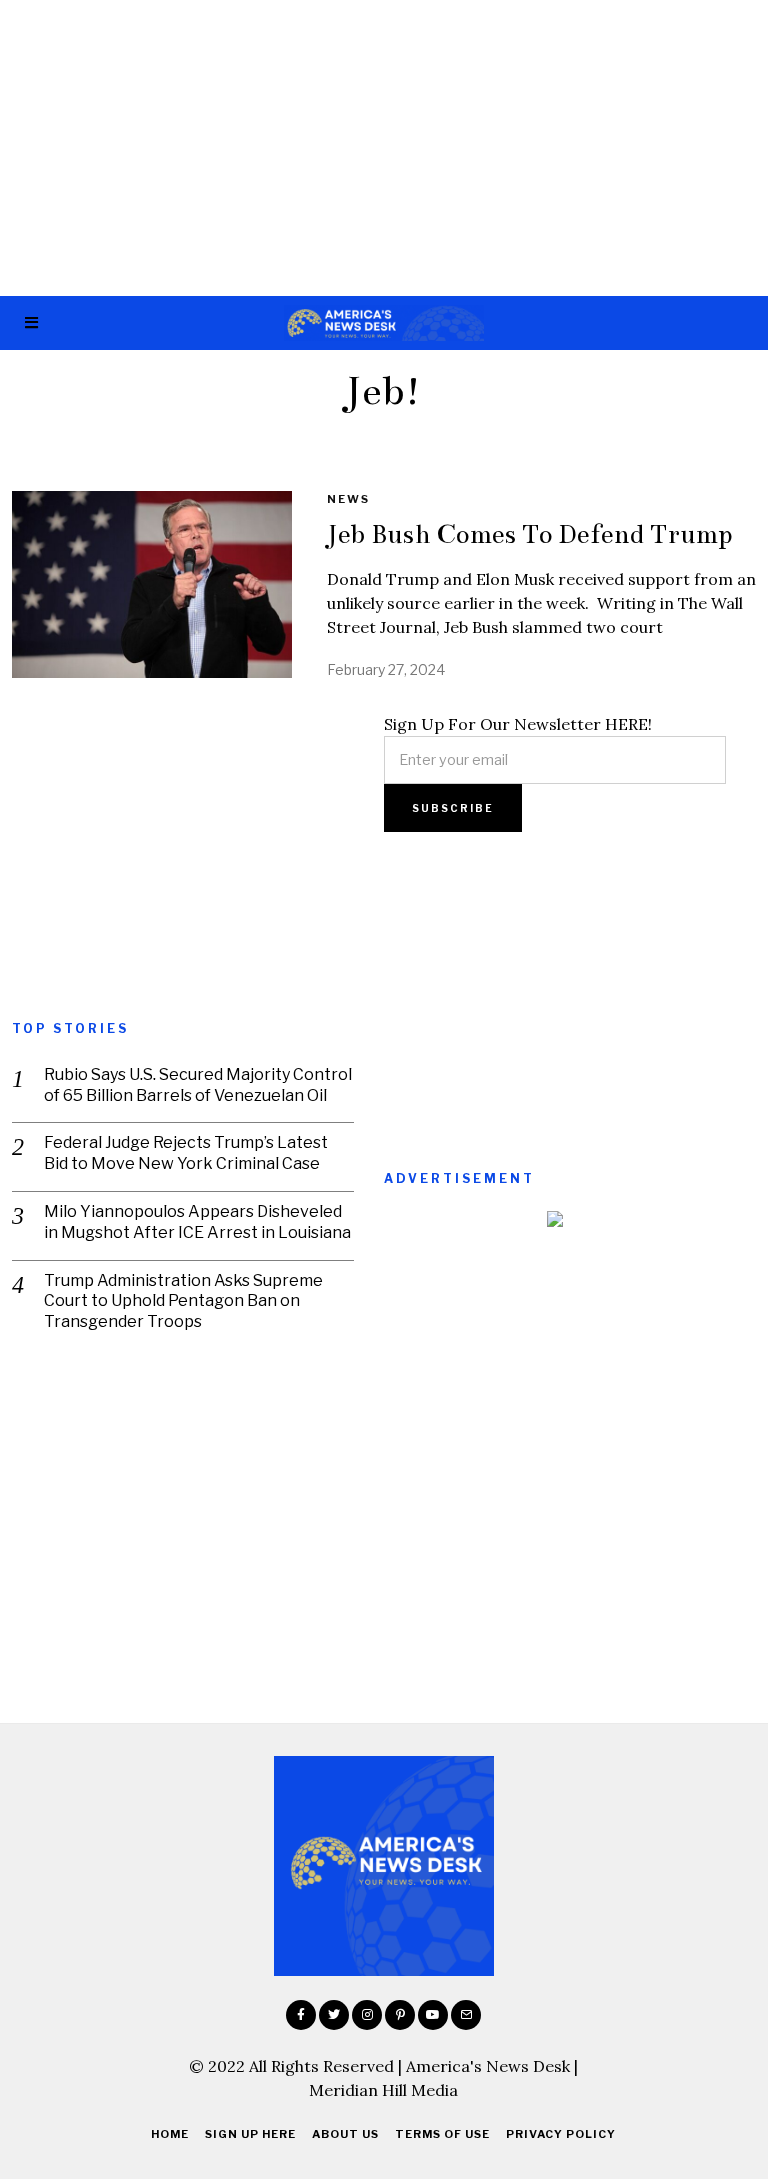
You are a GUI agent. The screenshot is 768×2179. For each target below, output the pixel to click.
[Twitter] (334, 2015)
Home (170, 2134)
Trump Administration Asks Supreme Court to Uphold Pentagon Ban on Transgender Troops (183, 1301)
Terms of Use (442, 2134)
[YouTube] (433, 2015)
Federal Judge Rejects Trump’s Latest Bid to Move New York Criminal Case (186, 1153)
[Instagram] (367, 2015)
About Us (345, 2134)
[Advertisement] (384, 148)
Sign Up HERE (250, 2134)
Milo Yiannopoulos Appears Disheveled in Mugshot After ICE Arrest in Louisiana (197, 1222)
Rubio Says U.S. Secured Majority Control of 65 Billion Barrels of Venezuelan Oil (198, 1085)
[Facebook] (301, 2015)
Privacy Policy (561, 2134)
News (348, 499)
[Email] (466, 2015)
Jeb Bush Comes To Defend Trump (529, 534)
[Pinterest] (400, 2015)
